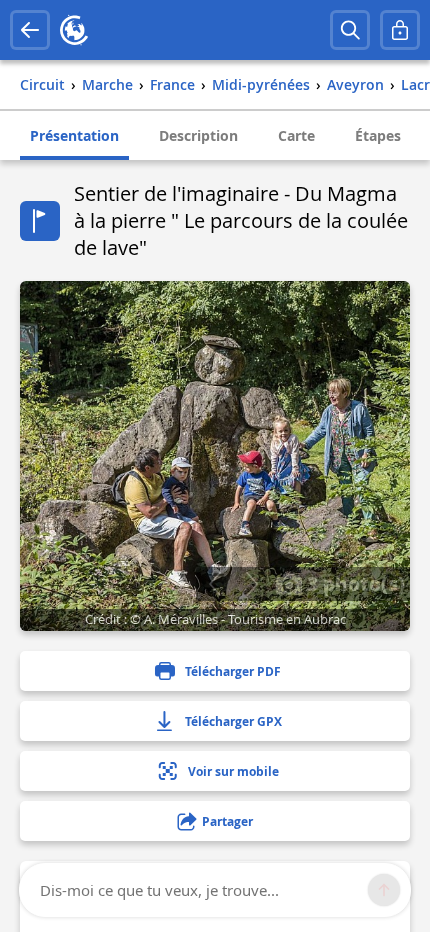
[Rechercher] (350, 30)
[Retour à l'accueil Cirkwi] (74, 30)
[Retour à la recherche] (30, 30)
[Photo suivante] (251, 584)
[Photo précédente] (214, 584)
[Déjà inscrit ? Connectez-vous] (400, 30)
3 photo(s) (353, 583)
